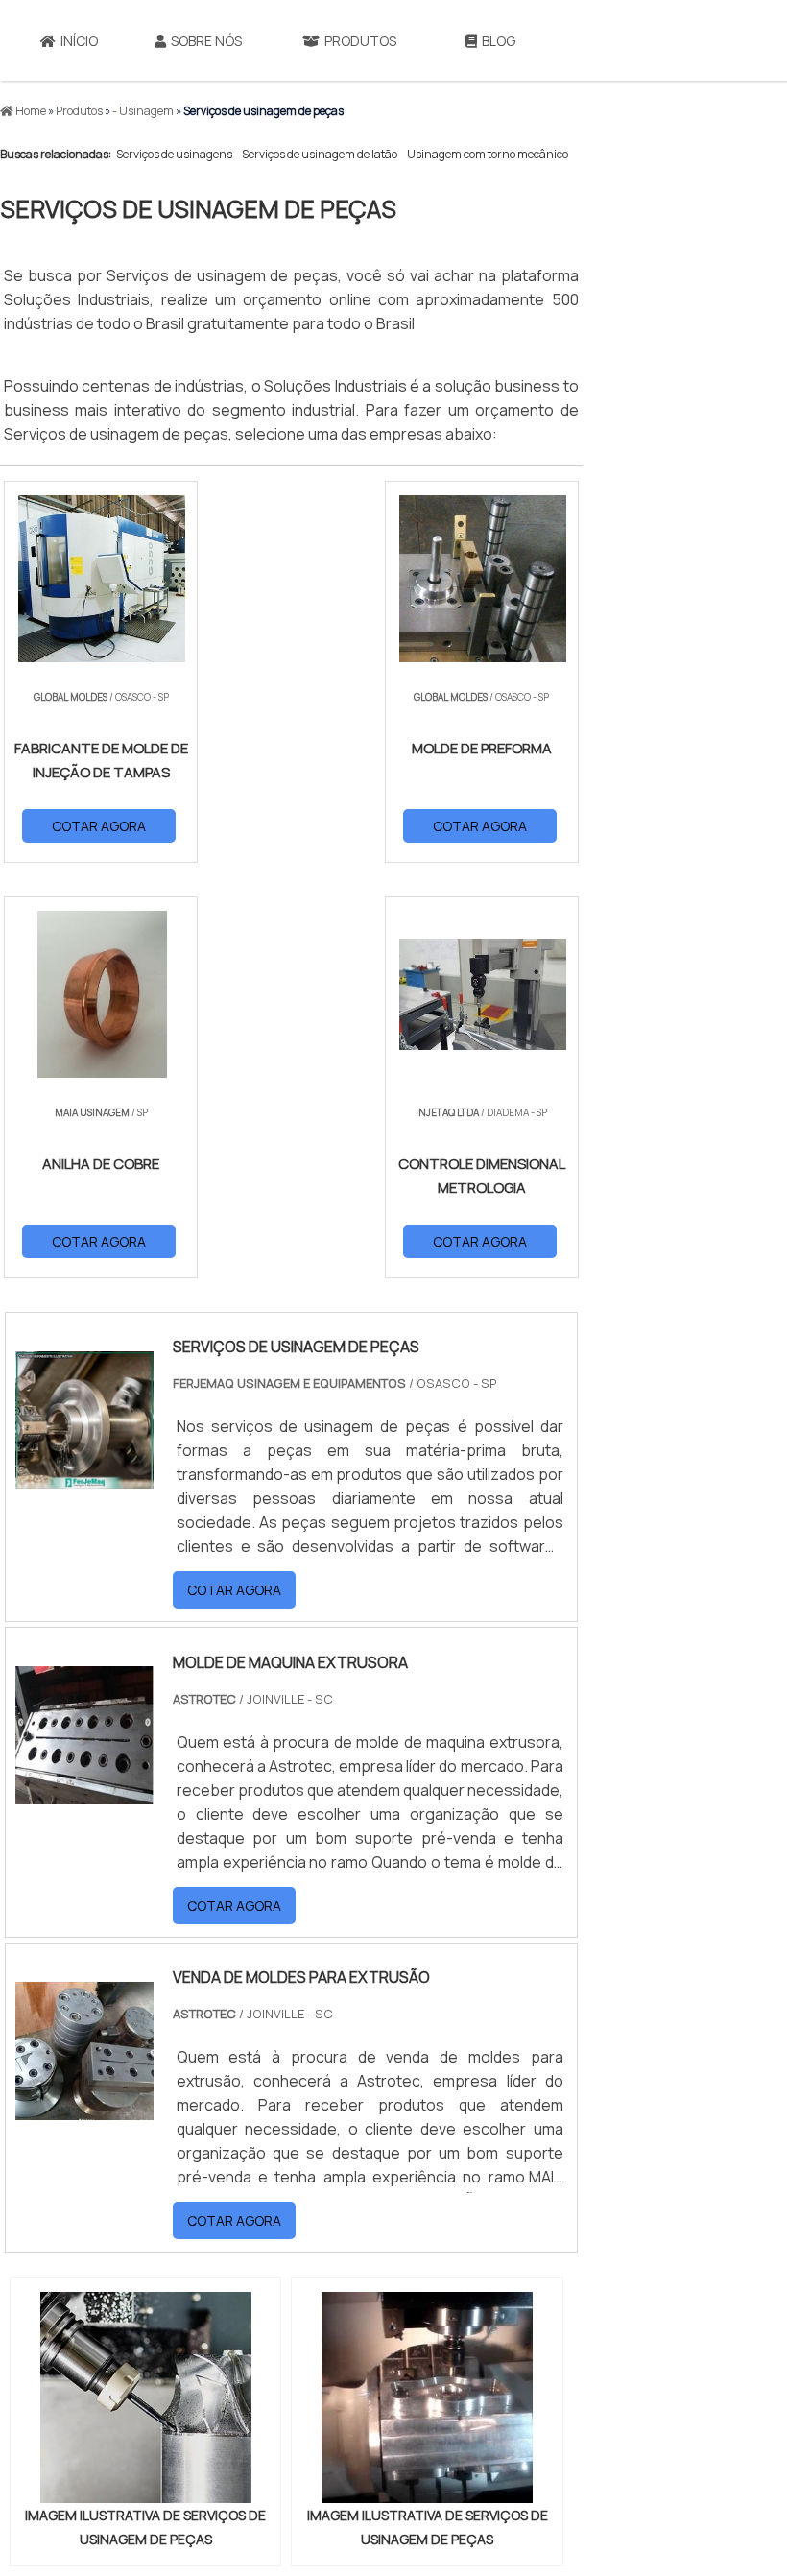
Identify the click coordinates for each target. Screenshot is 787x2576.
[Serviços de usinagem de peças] (145, 2397)
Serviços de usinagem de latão (320, 154)
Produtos (360, 41)
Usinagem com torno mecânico (488, 154)
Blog (499, 41)
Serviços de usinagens (174, 154)
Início (79, 41)
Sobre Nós (206, 41)
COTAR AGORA (99, 826)
